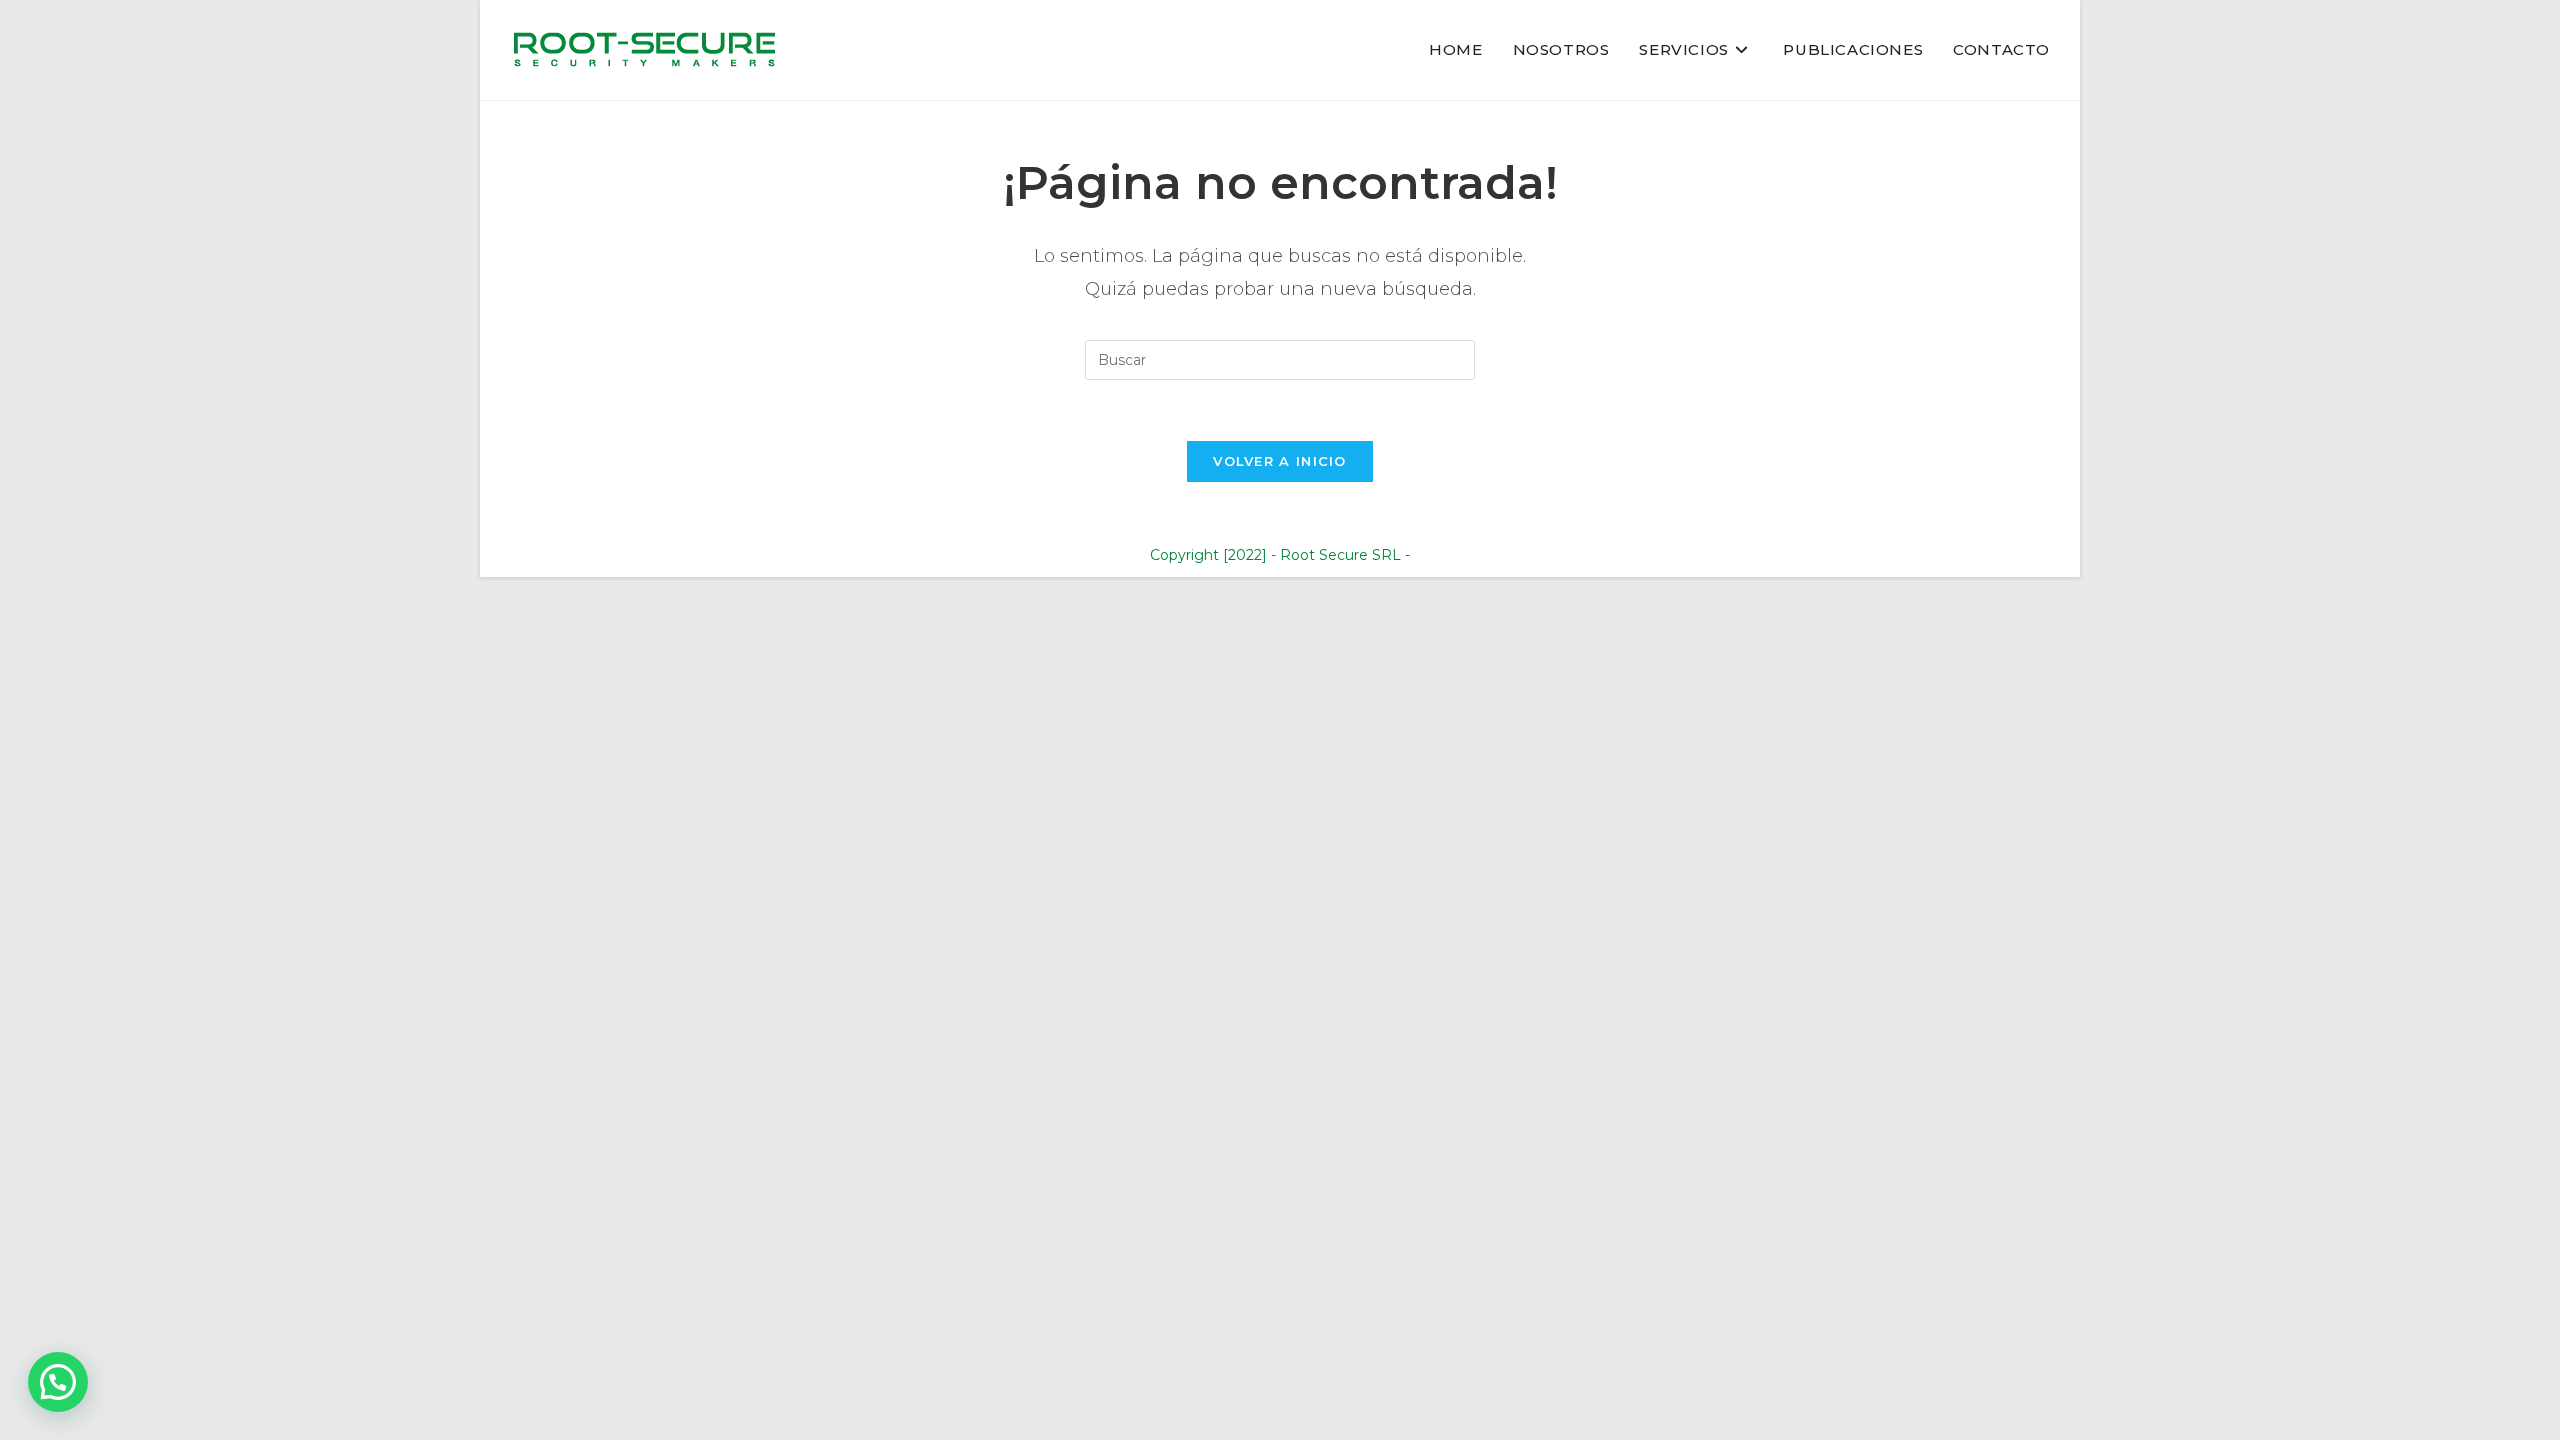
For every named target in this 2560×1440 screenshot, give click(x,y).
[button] (58, 1382)
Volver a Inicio (1280, 461)
